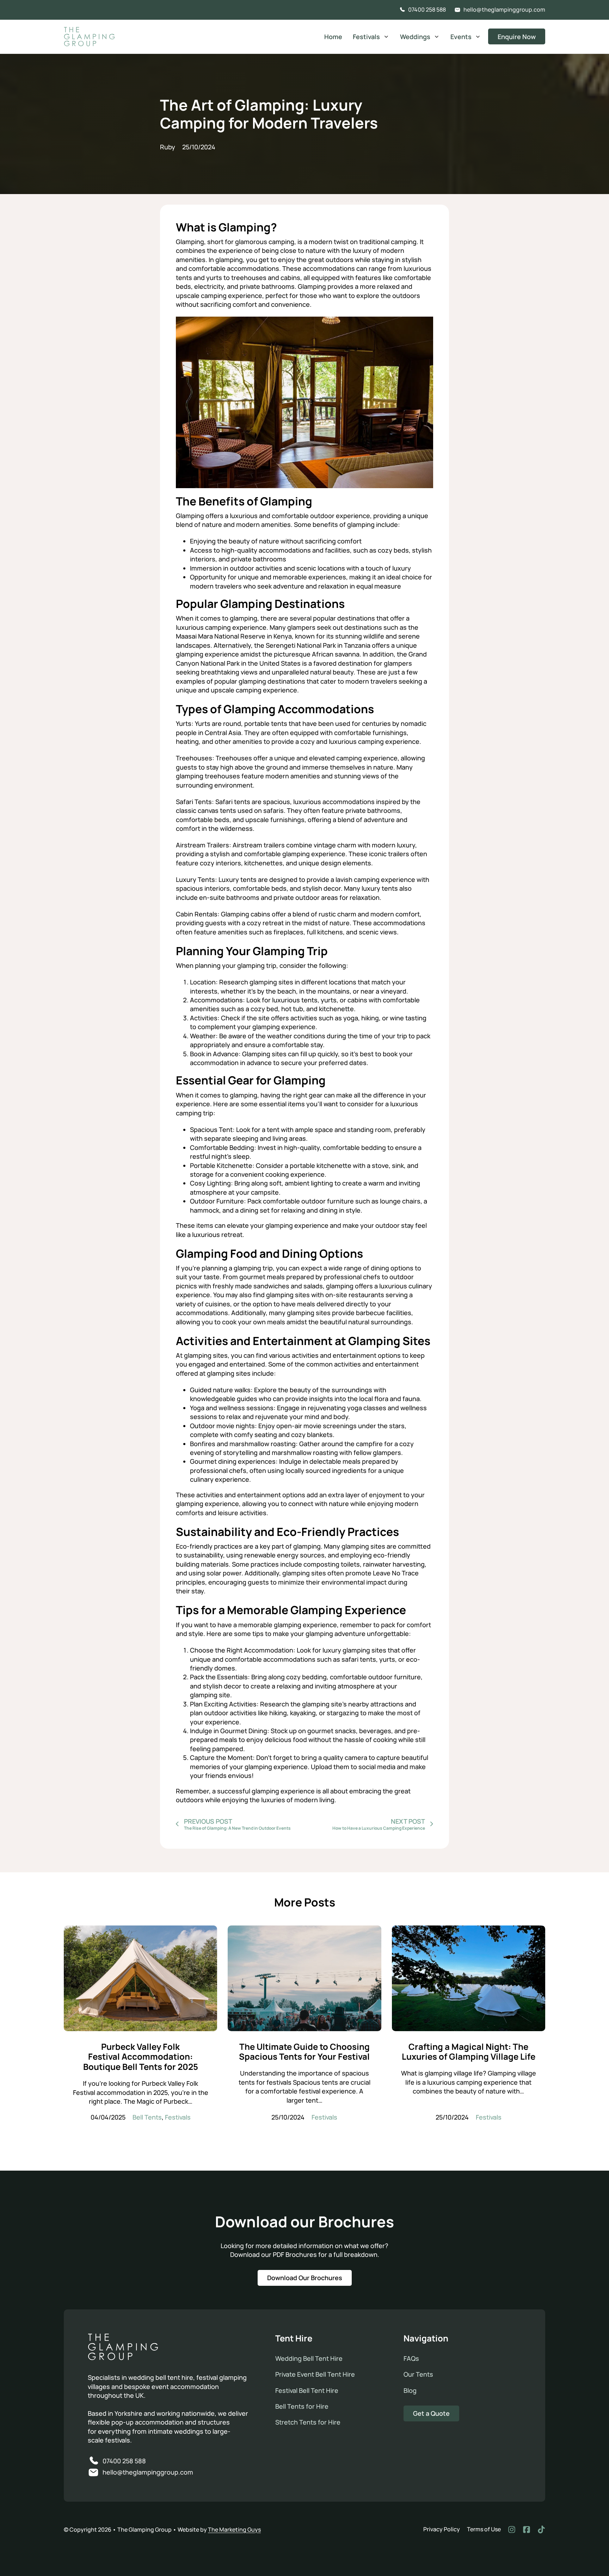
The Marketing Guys (234, 2530)
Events (461, 37)
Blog (410, 2390)
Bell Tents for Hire (302, 2406)
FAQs (411, 2358)
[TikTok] (541, 2530)
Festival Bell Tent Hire (307, 2390)
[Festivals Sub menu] (386, 37)
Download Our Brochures (305, 2278)
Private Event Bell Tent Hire (315, 2374)
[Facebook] (527, 2530)
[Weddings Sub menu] (437, 37)
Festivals (366, 37)
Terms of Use (484, 2529)
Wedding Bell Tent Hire (309, 2358)
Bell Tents (147, 2117)
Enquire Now (517, 37)
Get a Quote (431, 2413)
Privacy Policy (442, 2529)
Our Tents (418, 2374)
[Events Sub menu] (478, 37)
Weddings (415, 37)
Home (333, 37)
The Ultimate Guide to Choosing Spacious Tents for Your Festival (304, 2052)
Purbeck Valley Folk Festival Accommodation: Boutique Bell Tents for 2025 (141, 2057)
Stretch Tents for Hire (308, 2422)
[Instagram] (512, 2530)
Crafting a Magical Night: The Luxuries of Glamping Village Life (469, 2052)
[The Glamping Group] (123, 2348)
